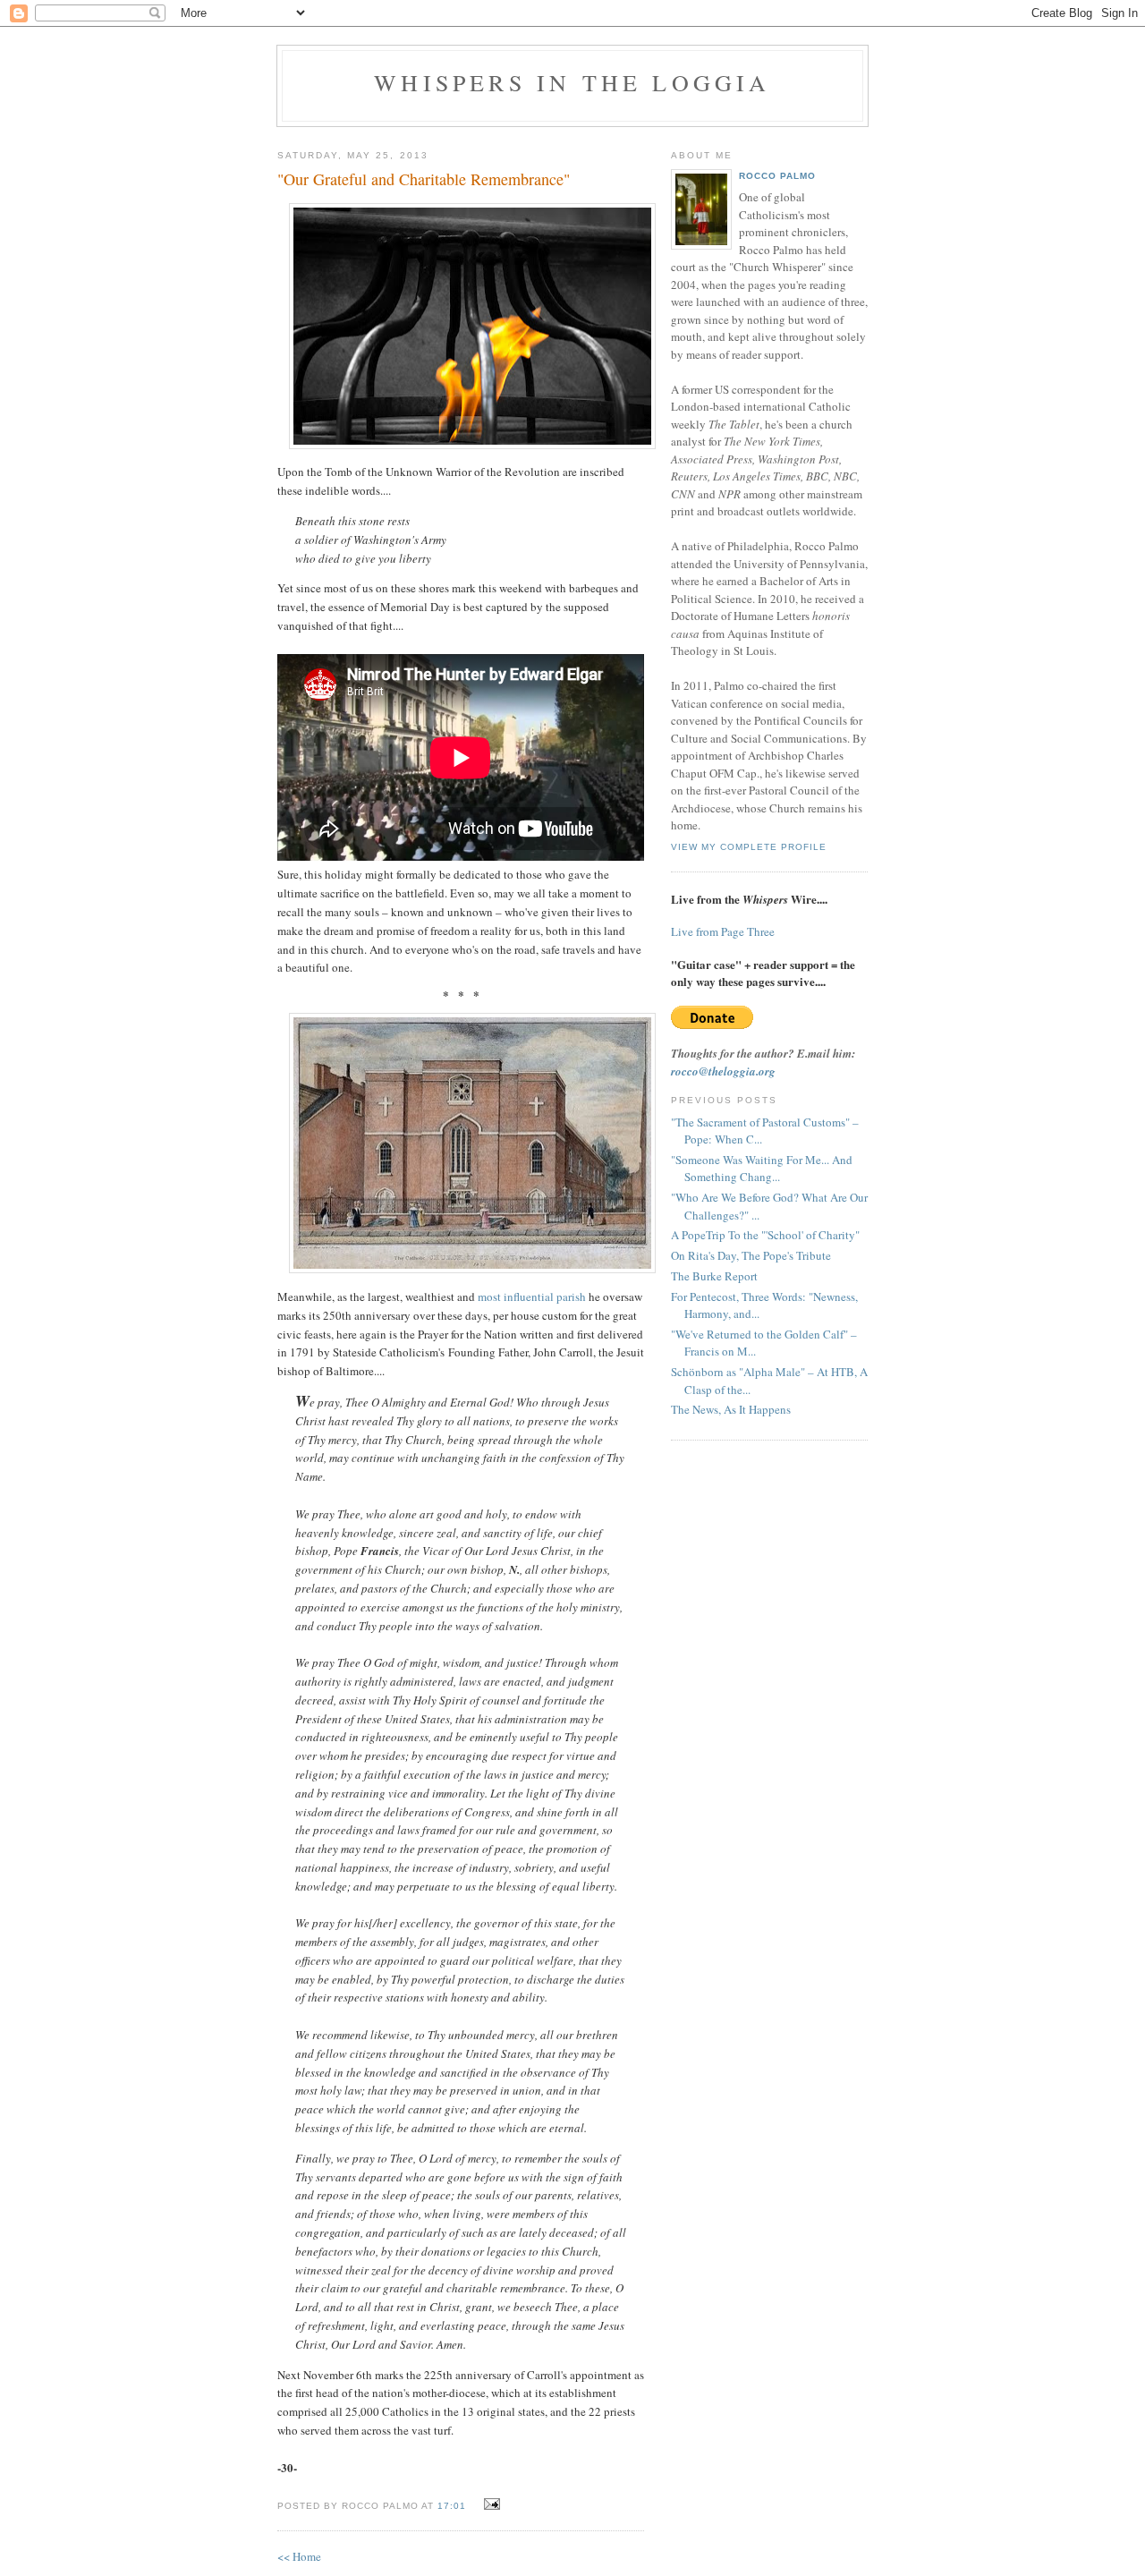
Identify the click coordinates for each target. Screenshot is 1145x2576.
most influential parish (532, 1297)
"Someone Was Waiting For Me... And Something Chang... (762, 1169)
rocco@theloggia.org (723, 1071)
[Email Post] (490, 2504)
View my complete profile (749, 847)
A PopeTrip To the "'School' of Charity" (765, 1235)
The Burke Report (714, 1276)
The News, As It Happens (731, 1409)
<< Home (299, 2556)
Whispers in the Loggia (572, 82)
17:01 (452, 2506)
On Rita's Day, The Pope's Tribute (751, 1255)
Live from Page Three (723, 931)
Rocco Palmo (777, 176)
